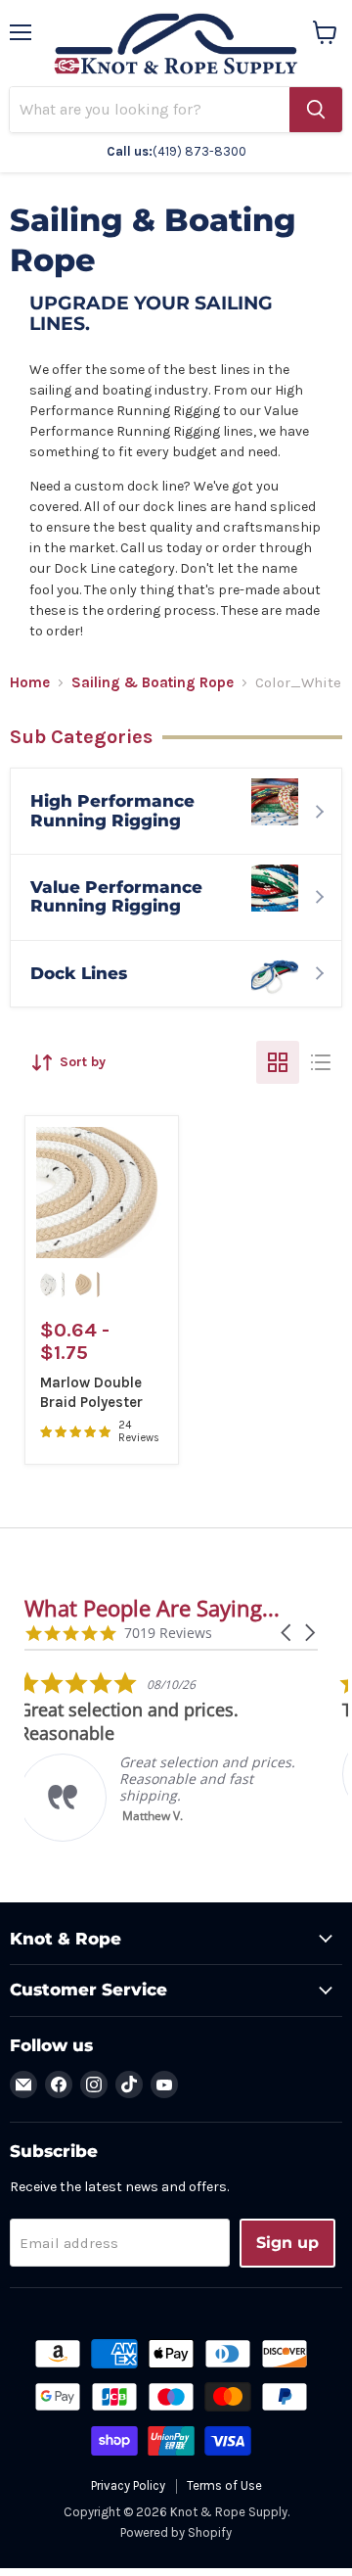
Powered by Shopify (176, 2532)
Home (30, 683)
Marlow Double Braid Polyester (91, 1392)
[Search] (316, 110)
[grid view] (278, 1062)
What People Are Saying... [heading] (152, 1608)
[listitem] (171, 1756)
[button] (287, 1633)
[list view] (321, 1062)
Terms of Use (224, 2485)
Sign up (287, 2243)
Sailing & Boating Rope (153, 683)
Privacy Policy (128, 2485)
